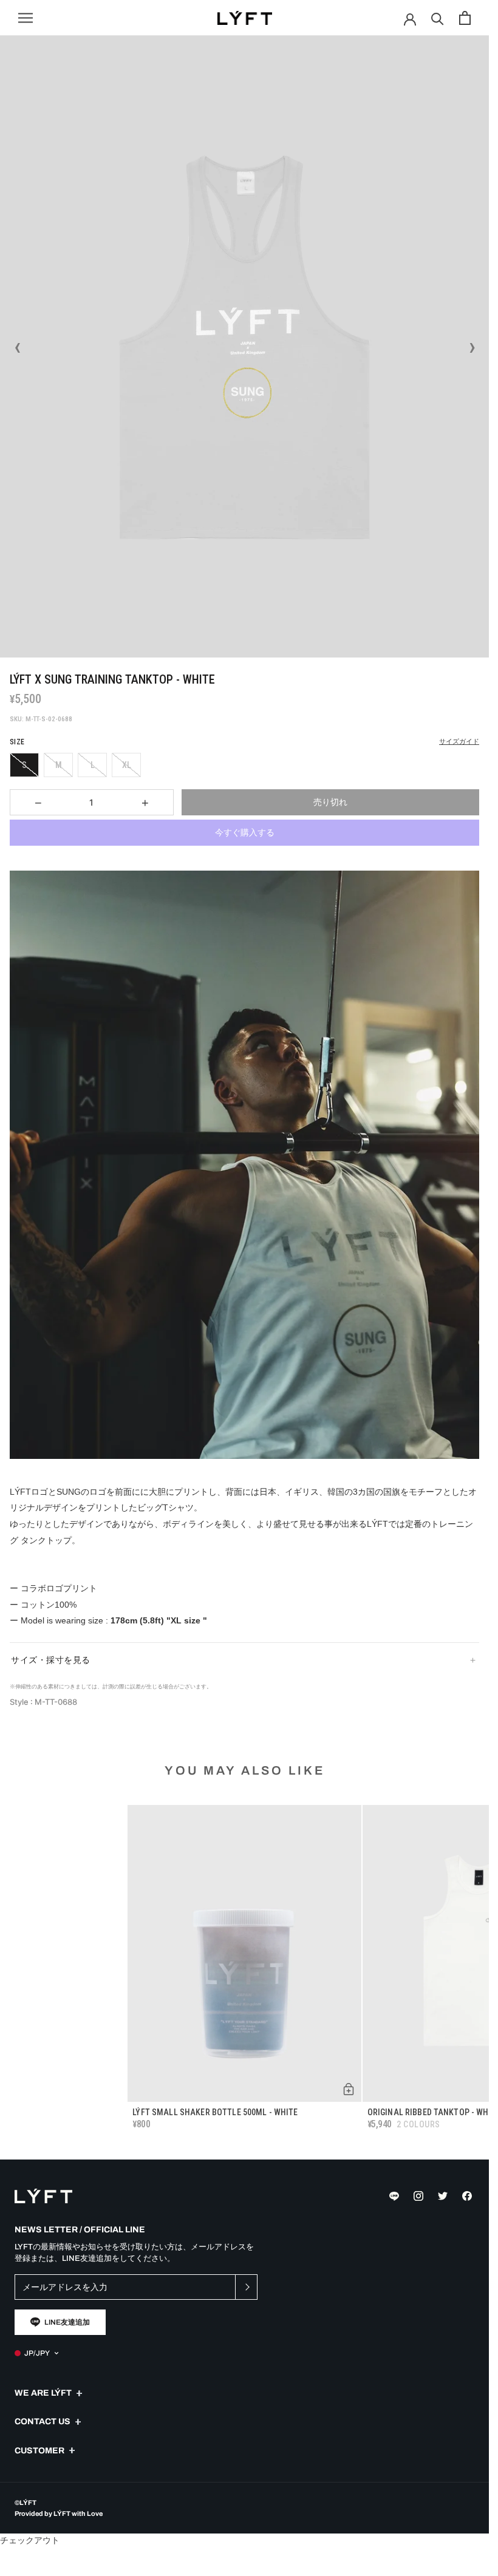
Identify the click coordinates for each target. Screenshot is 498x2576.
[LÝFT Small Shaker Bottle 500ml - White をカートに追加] (349, 2089)
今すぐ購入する (245, 832)
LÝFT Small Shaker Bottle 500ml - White (215, 2112)
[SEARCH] (438, 18)
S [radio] (24, 765)
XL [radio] (127, 765)
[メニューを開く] (26, 18)
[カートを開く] (465, 18)
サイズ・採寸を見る (51, 1660)
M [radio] (59, 765)
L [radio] (93, 765)
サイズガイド (459, 742)
